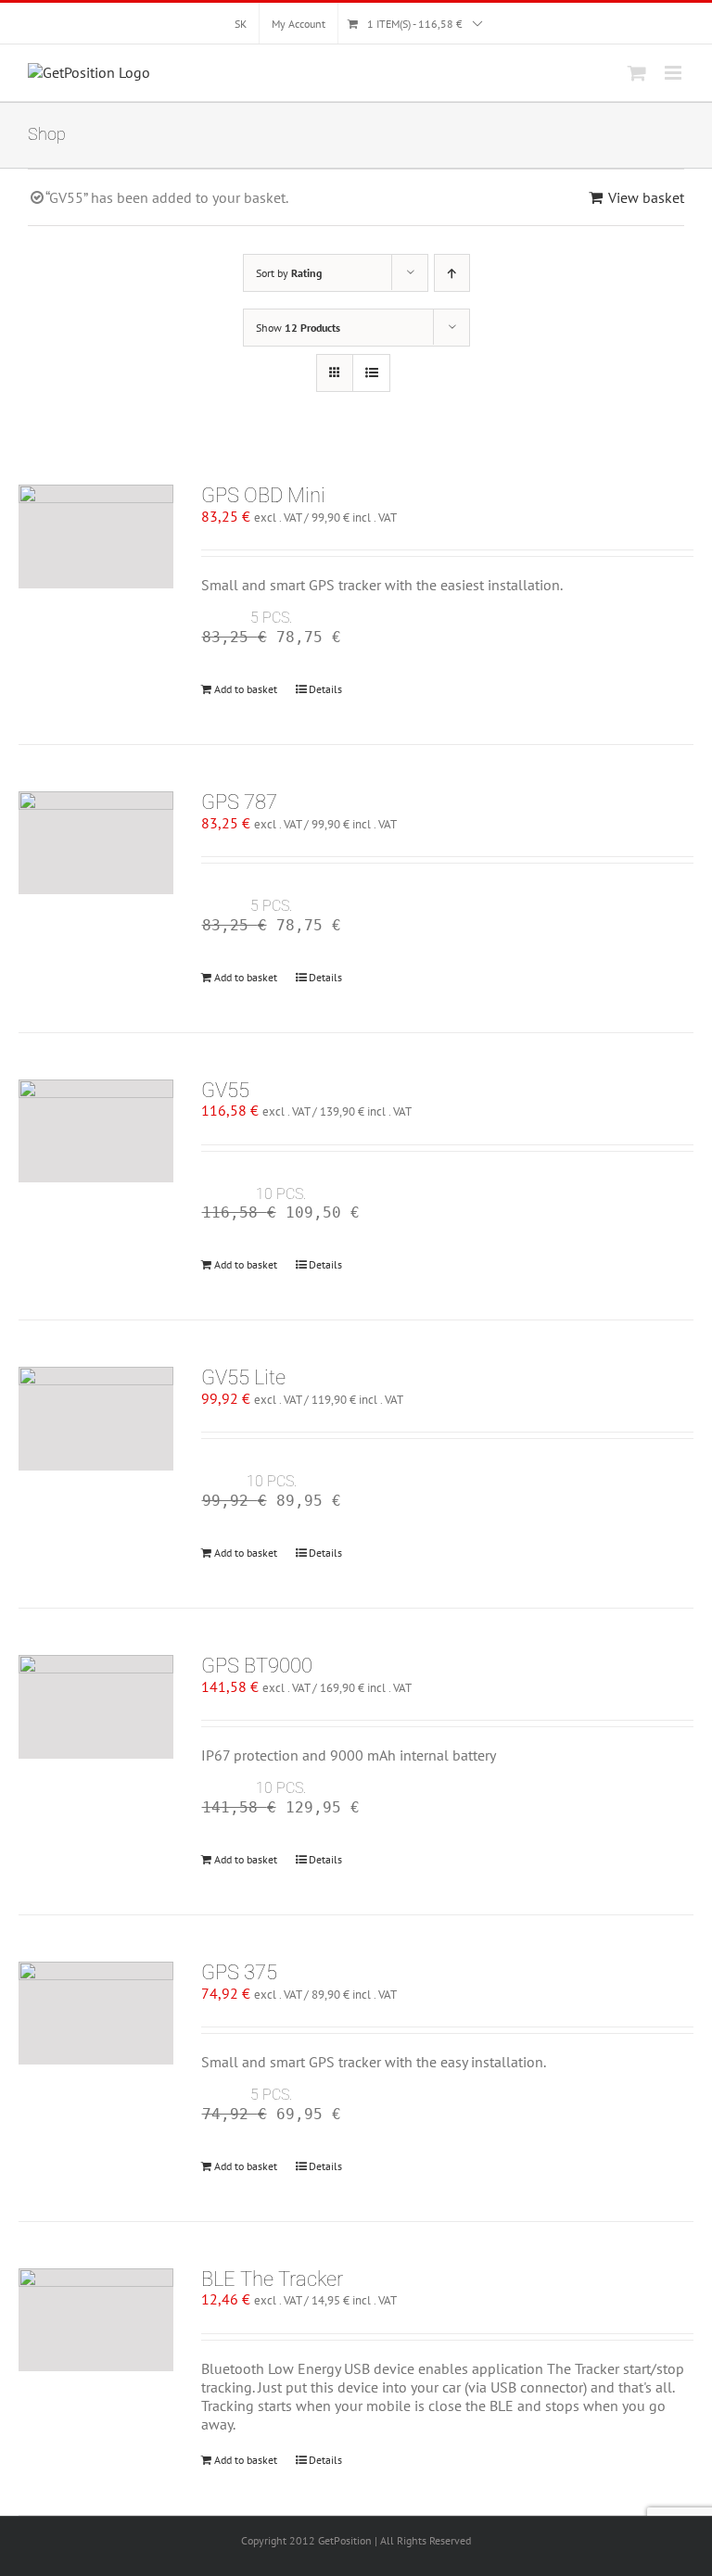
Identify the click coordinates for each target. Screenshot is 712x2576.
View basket (646, 197)
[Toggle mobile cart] (637, 73)
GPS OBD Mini (263, 495)
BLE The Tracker (272, 2279)
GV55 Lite (243, 1377)
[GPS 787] (96, 843)
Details (325, 689)
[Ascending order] (452, 273)
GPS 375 (239, 1972)
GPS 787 (239, 802)
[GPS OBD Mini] (96, 537)
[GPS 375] (96, 2014)
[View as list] (371, 373)
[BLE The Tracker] (96, 2320)
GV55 (225, 1090)
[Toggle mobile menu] (674, 73)
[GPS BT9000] (96, 1707)
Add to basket (246, 689)
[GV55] (96, 1131)
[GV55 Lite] (96, 1419)
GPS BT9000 (257, 1666)
